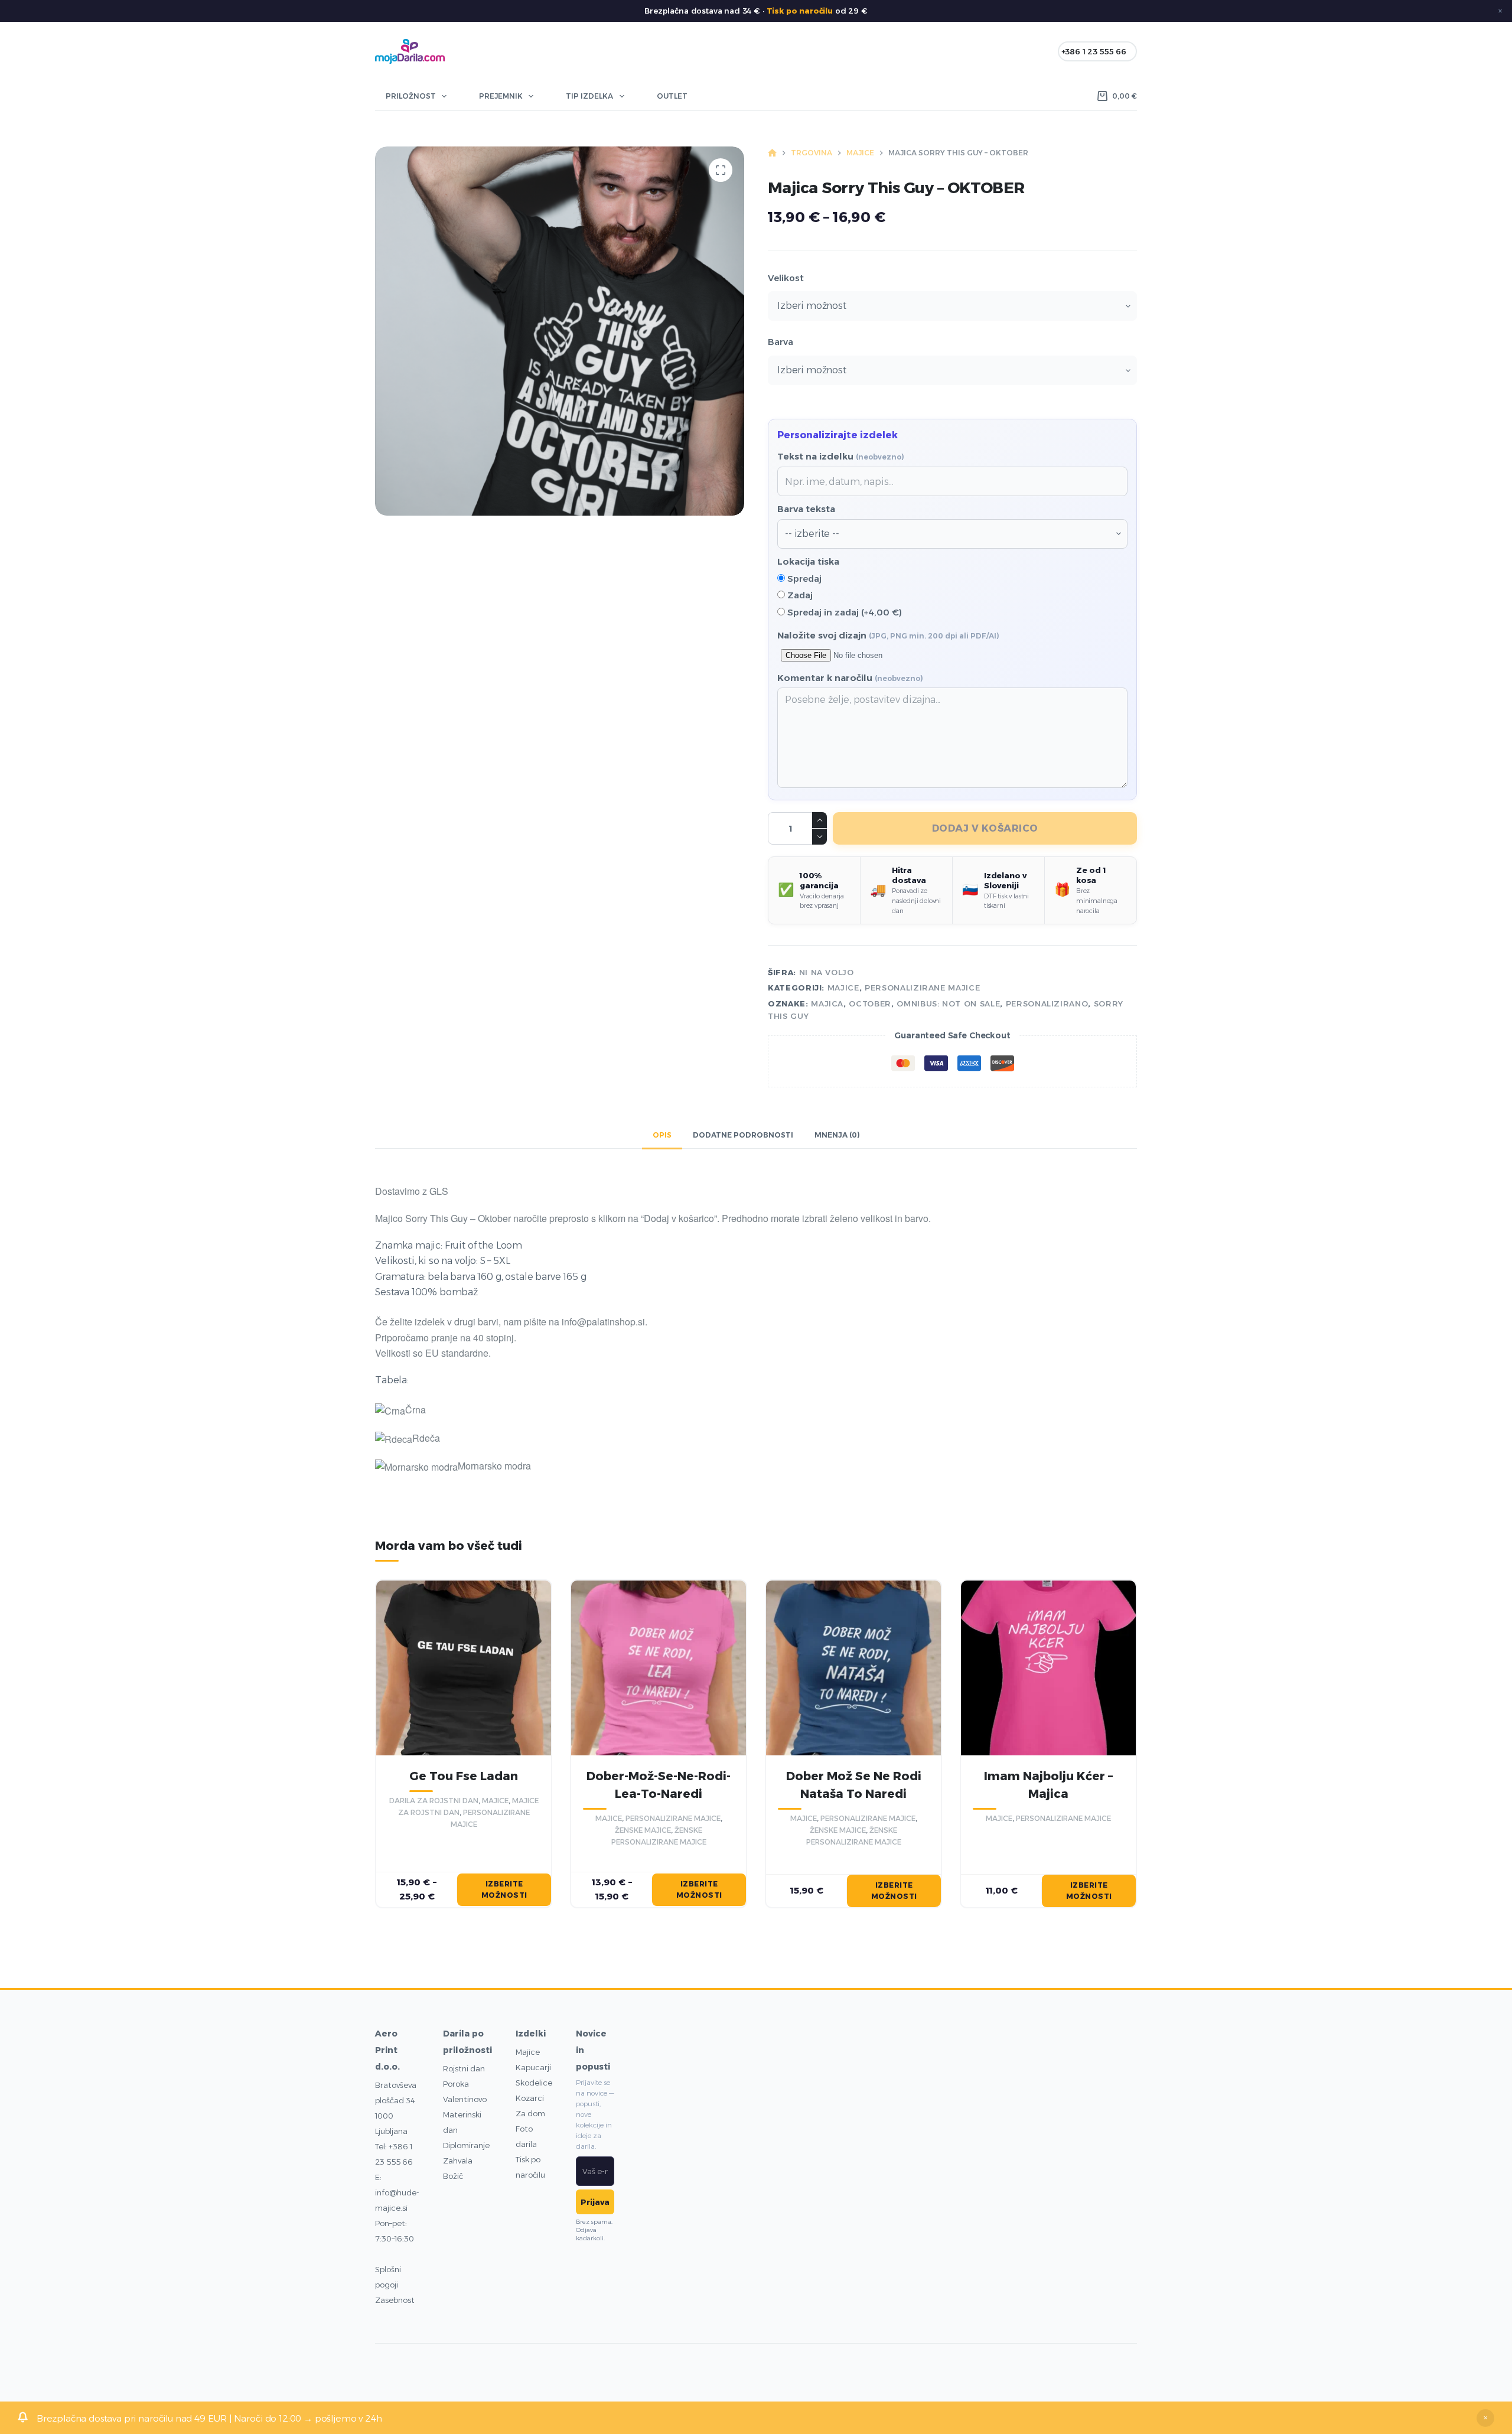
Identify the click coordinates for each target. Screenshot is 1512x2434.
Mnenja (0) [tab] (837, 1135)
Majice (528, 2052)
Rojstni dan (464, 2068)
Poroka (456, 2084)
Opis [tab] (662, 1135)
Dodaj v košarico (985, 828)
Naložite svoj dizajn (888, 635)
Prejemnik (501, 96)
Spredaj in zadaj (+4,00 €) (843, 612)
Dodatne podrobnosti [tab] (743, 1135)
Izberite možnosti (504, 1890)
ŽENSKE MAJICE (643, 1830)
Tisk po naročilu (800, 11)
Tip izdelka (589, 96)
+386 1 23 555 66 (1094, 51)
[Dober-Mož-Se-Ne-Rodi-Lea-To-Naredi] (659, 1668)
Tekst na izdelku (841, 456)
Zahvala (458, 2161)
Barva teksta (806, 509)
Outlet (672, 96)
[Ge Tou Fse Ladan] (464, 1668)
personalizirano (1047, 1003)
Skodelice (534, 2083)
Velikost (786, 278)
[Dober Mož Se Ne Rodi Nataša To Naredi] (853, 1668)
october (870, 1003)
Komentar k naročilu (850, 678)
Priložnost (411, 96)
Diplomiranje (466, 2145)
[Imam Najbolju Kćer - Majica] (1048, 1668)
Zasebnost (395, 2300)
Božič (453, 2176)
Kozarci (530, 2098)
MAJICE (843, 988)
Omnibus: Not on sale (948, 1003)
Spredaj (803, 579)
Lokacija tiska (808, 561)
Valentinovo (465, 2099)
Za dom (530, 2113)
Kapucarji (533, 2067)
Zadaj (799, 595)
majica (827, 1003)
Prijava (595, 2202)
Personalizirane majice (922, 988)
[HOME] (772, 153)
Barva (781, 342)
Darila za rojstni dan (434, 1801)
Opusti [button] (1485, 2418)
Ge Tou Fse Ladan (464, 1776)
